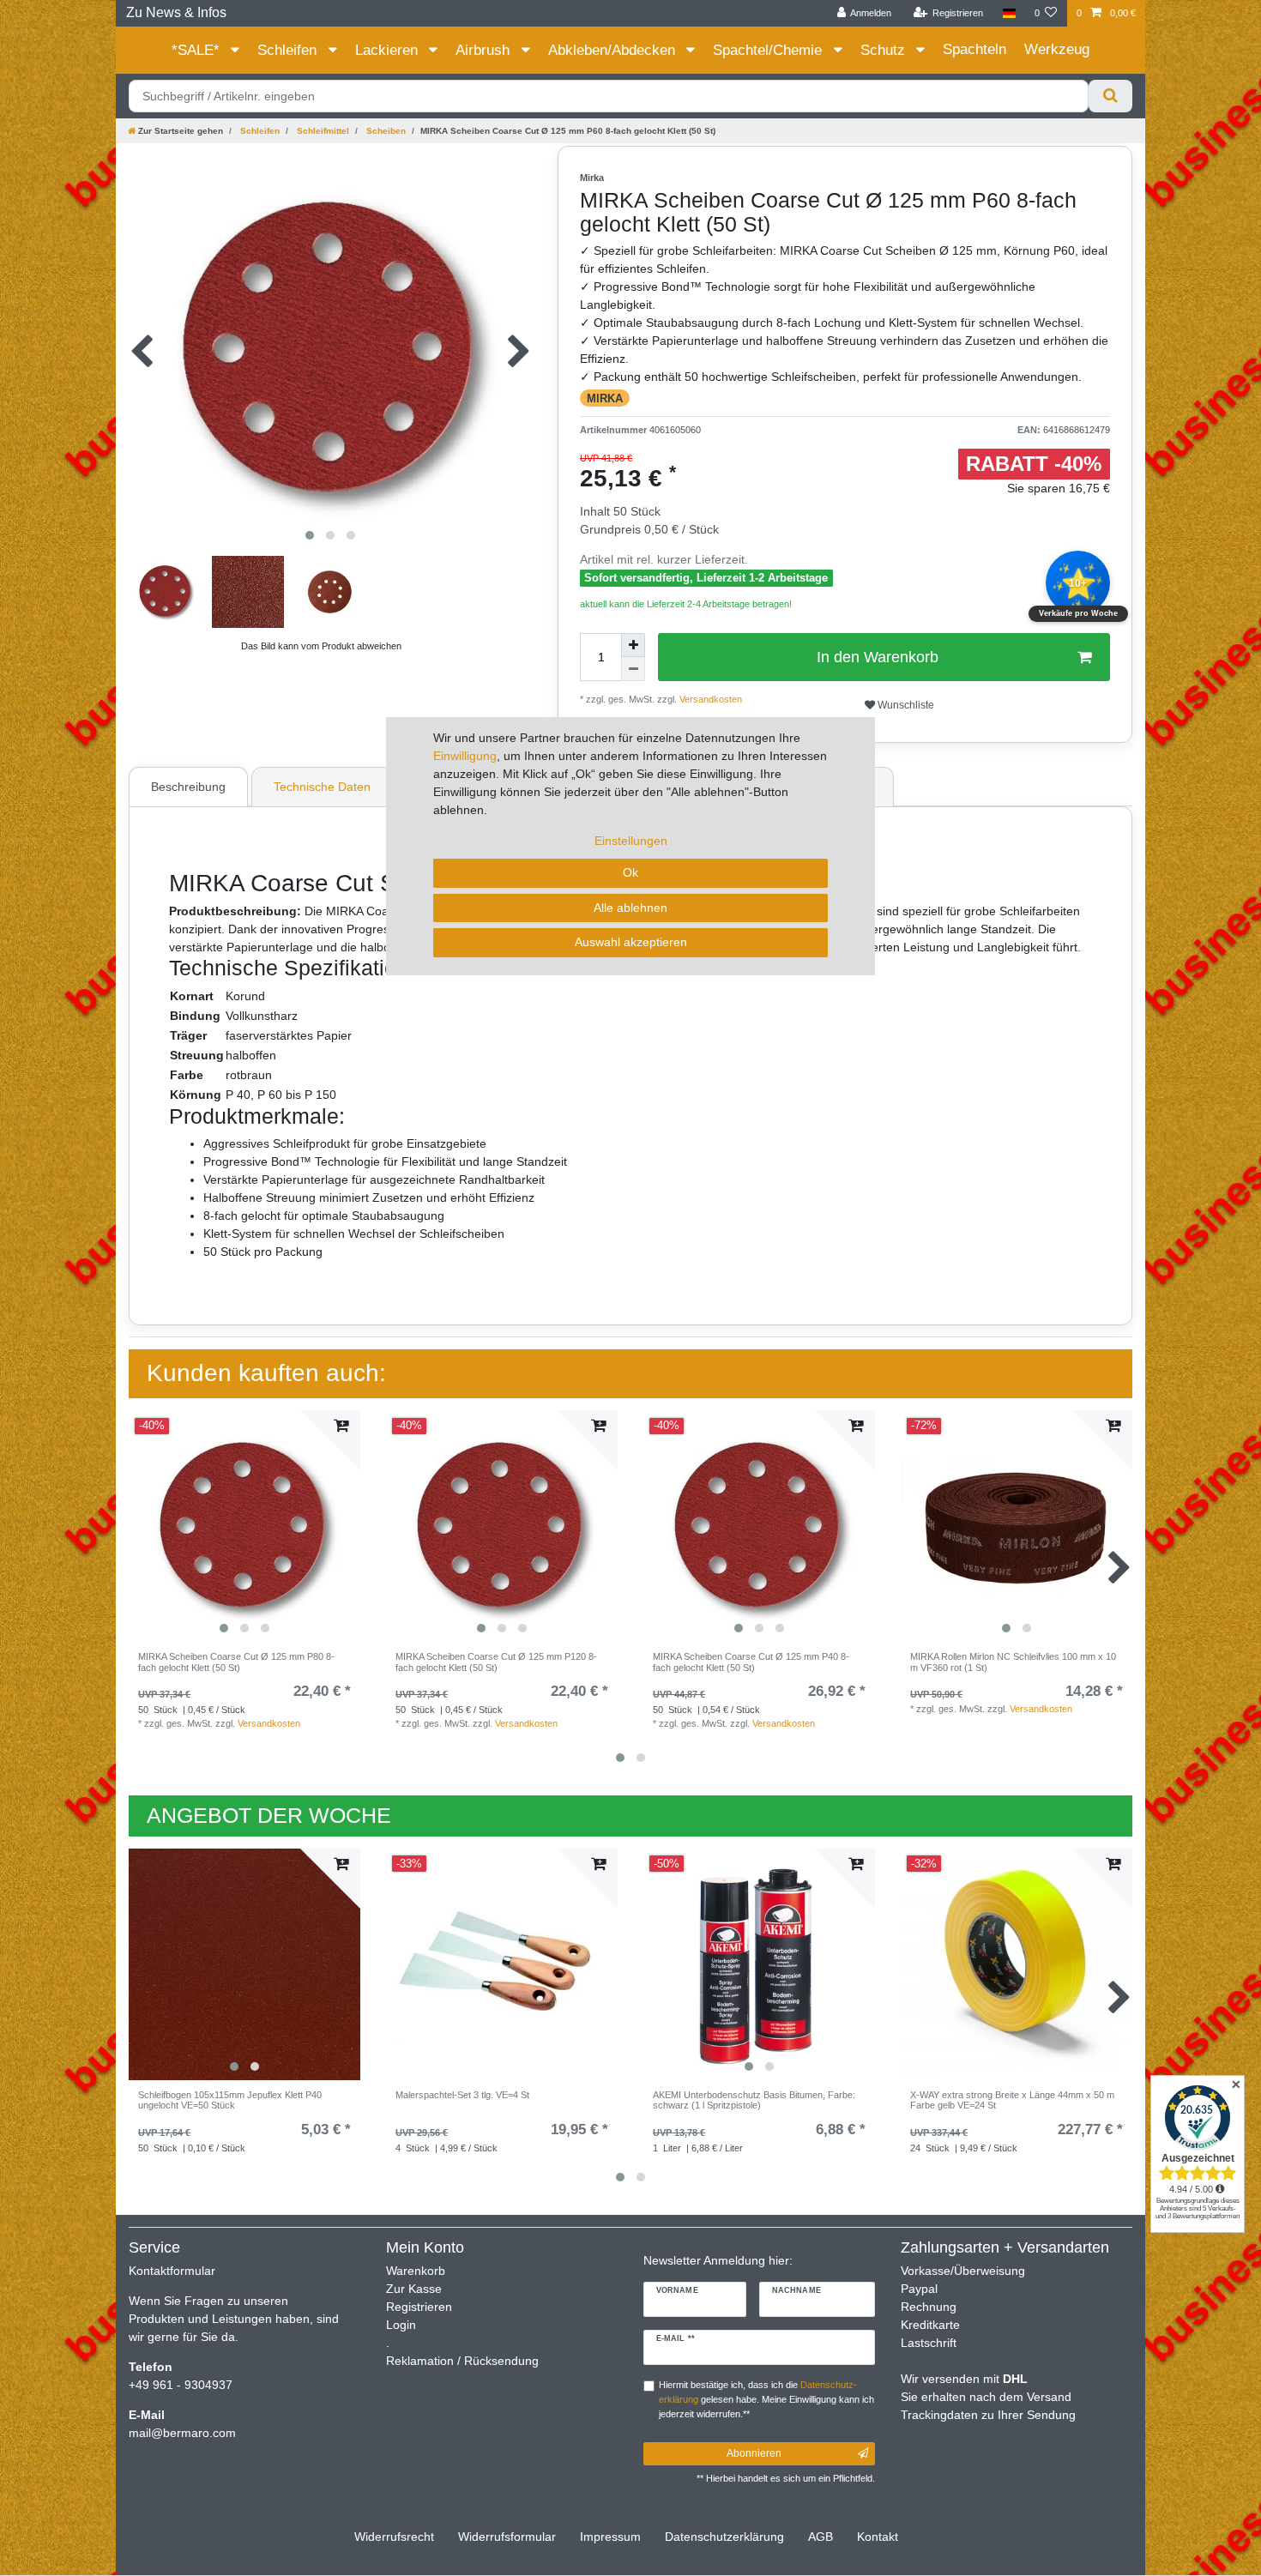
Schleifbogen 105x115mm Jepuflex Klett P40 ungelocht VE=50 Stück (230, 2100)
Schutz (885, 50)
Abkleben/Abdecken (614, 50)
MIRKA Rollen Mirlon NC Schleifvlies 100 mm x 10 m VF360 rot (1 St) (1013, 1662)
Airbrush (485, 50)
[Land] (1008, 13)
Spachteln (974, 49)
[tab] (190, 787)
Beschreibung (188, 787)
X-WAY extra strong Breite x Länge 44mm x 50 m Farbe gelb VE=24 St (1012, 2100)
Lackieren (389, 50)
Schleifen (289, 50)
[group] (244, 1526)
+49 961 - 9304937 (181, 2385)
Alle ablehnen (630, 908)
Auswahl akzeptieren (631, 942)
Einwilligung (465, 756)
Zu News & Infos (176, 12)
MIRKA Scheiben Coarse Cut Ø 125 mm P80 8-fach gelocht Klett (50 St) (236, 1662)
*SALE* (198, 50)
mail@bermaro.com (182, 2433)
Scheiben (385, 131)
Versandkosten (269, 1723)
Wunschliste (905, 705)
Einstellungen (631, 841)
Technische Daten (322, 787)
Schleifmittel (322, 131)
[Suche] (1110, 96)
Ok (630, 872)
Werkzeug (1057, 49)
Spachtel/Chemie (769, 50)
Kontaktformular (172, 2271)
